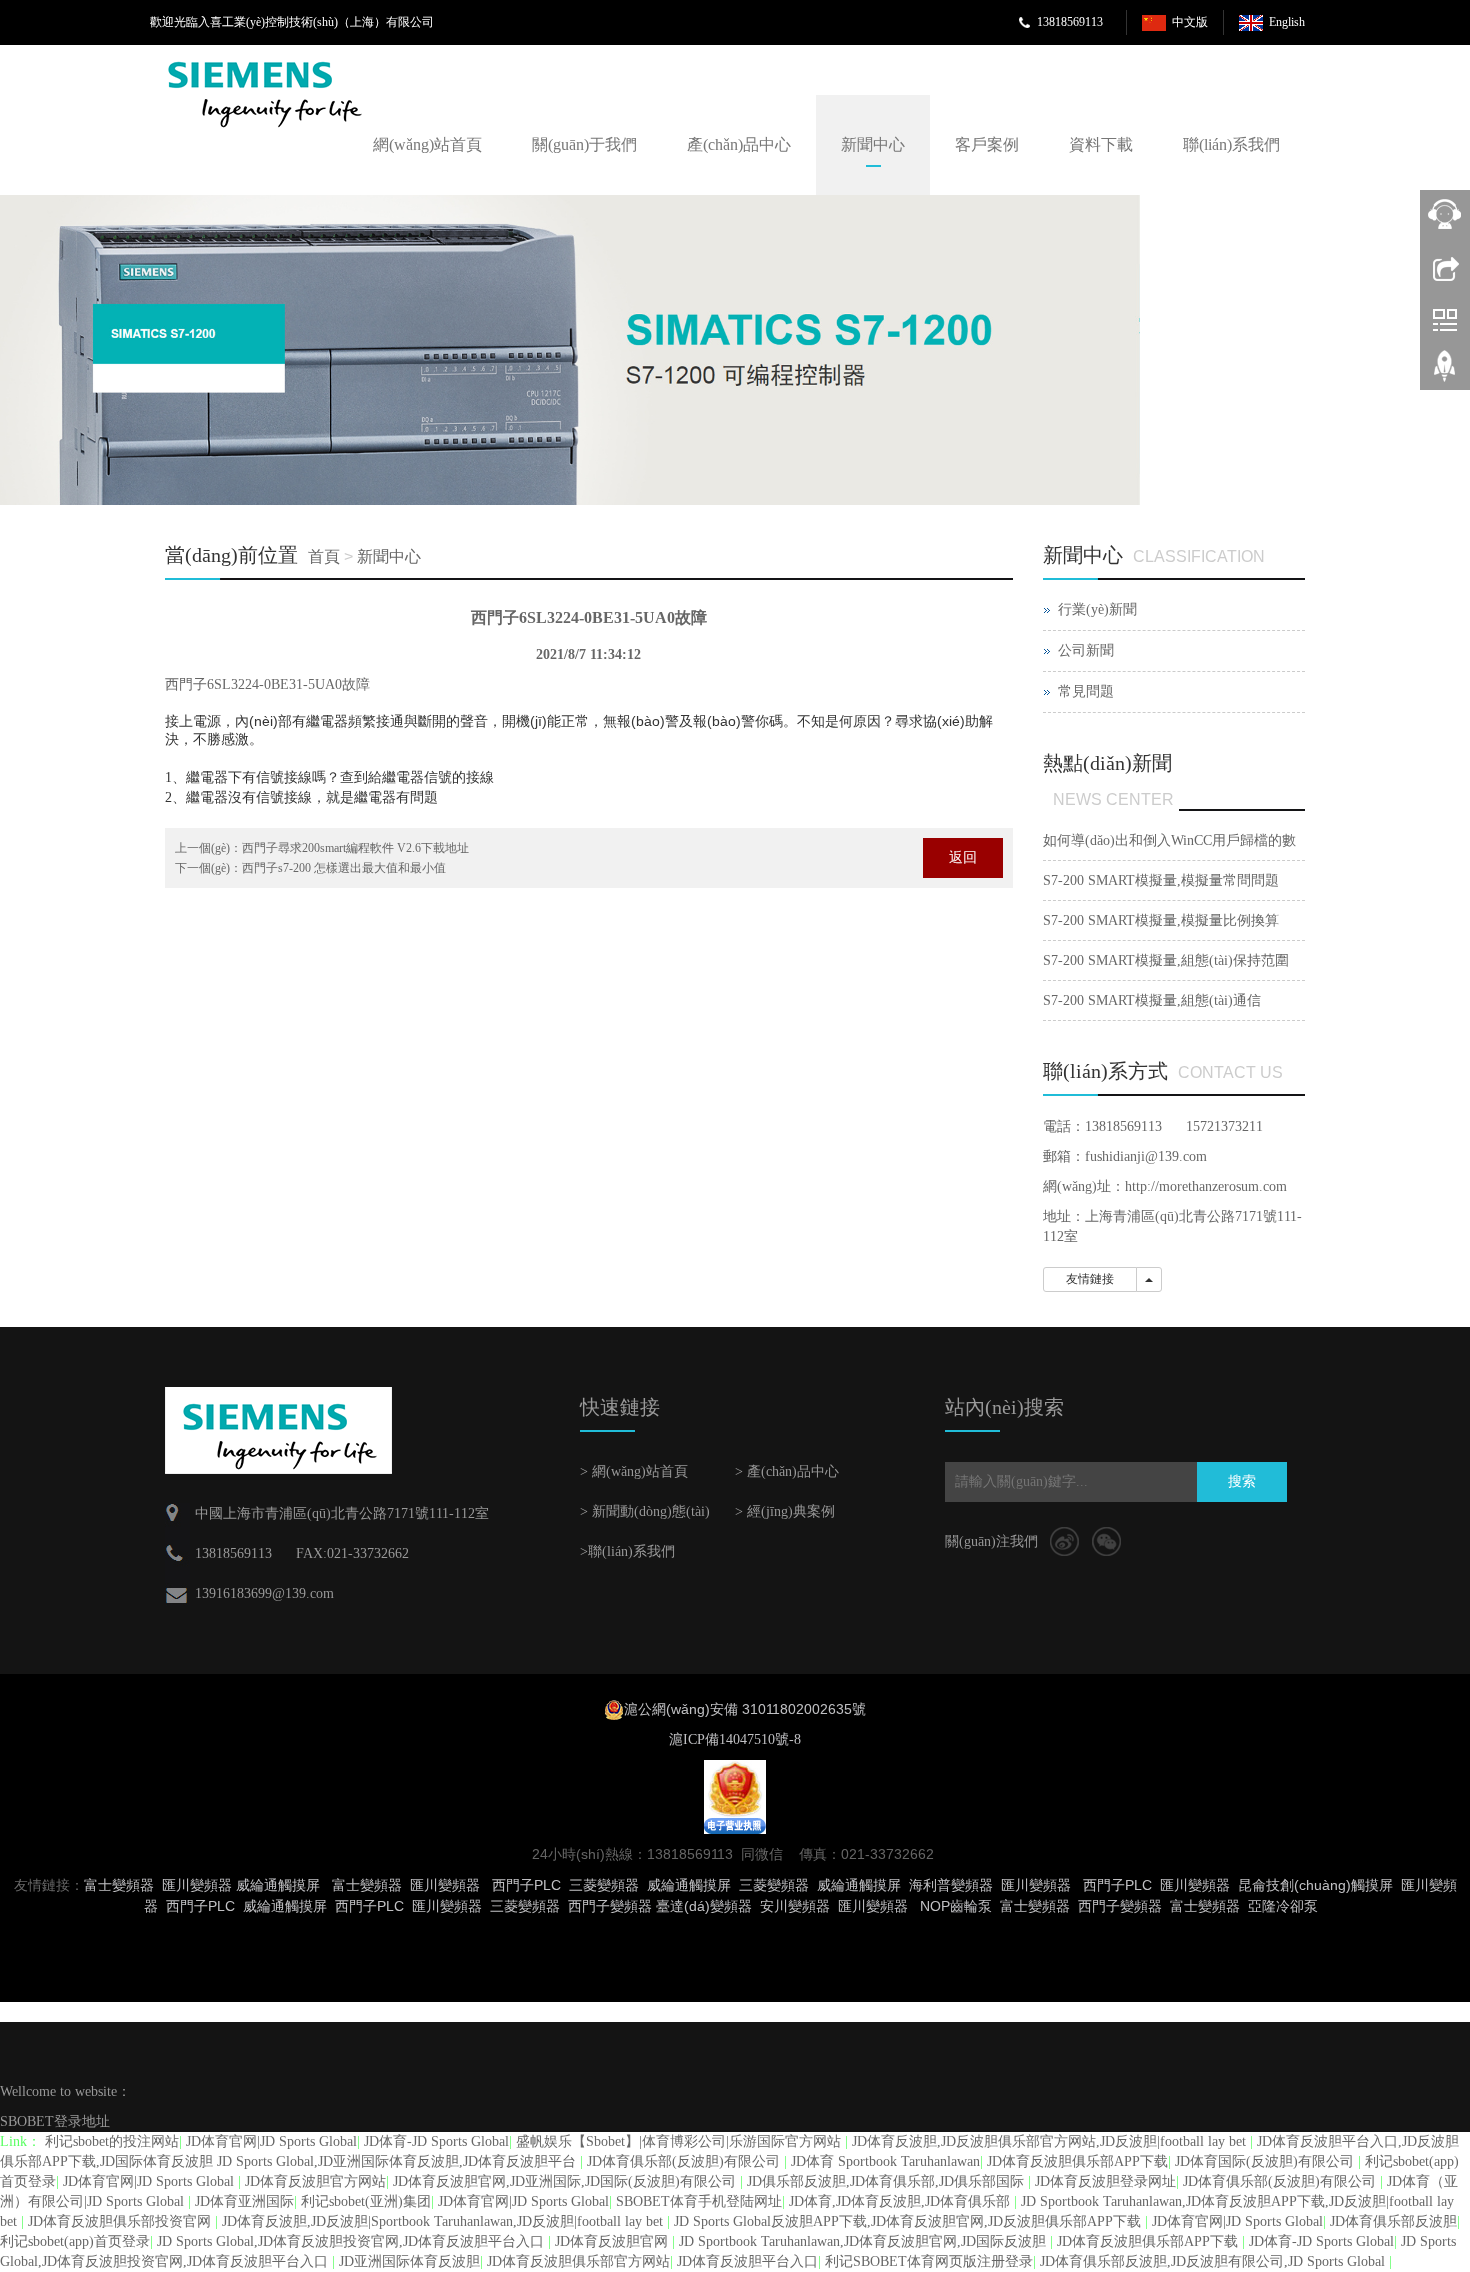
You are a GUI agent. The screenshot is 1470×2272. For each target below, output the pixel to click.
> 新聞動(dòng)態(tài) (645, 1511)
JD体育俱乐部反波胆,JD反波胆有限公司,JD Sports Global (1214, 2261)
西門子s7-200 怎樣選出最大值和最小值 (344, 868)
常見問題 (1086, 691)
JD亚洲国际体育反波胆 (409, 2261)
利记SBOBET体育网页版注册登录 (929, 2261)
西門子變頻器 (1120, 1906)
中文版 (1190, 22)
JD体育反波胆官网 (613, 2241)
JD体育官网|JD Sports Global (271, 2141)
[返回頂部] (1445, 373)
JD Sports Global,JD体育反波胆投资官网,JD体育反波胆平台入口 (352, 2241)
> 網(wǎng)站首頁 (634, 1471)
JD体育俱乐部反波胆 (1393, 2221)
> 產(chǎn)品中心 (787, 1471)
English (1287, 22)
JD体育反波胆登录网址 (1105, 2181)
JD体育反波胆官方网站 (315, 2181)
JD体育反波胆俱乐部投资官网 (121, 2221)
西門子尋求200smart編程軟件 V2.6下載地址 (355, 848)
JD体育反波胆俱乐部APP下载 (1077, 2161)
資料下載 (1101, 144)
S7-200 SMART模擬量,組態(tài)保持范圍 (1166, 960)
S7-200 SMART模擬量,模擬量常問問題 (1161, 880)
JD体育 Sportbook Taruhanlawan (885, 2161)
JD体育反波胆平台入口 (747, 2261)
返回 (963, 857)
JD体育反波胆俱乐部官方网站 (578, 2261)
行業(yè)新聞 (1097, 609)
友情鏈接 (1090, 1279)
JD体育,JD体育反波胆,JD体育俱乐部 (901, 2201)
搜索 (1242, 1481)
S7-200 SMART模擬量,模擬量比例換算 (1161, 920)
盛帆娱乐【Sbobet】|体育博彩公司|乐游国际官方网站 (680, 2141)
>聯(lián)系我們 (627, 1551)
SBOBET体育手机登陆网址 (699, 2201)
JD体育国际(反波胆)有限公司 (1266, 2161)
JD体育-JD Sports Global (436, 2141)
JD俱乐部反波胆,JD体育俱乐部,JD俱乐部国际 (887, 2181)
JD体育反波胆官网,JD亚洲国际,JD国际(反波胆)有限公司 (566, 2181)
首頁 (324, 556)
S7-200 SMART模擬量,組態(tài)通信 (1152, 1000)
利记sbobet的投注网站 (112, 2141)
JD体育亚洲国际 (244, 2201)
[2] (570, 350)
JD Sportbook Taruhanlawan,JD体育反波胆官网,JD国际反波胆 (864, 2241)
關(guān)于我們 (584, 144)
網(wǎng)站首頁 (427, 144)
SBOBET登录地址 (55, 2121)
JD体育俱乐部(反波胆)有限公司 (685, 2161)
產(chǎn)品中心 (739, 144)
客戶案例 (987, 144)
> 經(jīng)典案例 (785, 1511)
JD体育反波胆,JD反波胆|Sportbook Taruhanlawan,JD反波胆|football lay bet (444, 2221)
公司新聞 (1086, 650)
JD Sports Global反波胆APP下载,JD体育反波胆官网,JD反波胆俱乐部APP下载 (909, 2221)
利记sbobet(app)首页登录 (75, 2241)
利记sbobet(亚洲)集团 (366, 2201)
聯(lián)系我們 (1231, 144)
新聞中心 (873, 144)
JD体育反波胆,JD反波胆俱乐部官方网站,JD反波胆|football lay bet (1051, 2141)
